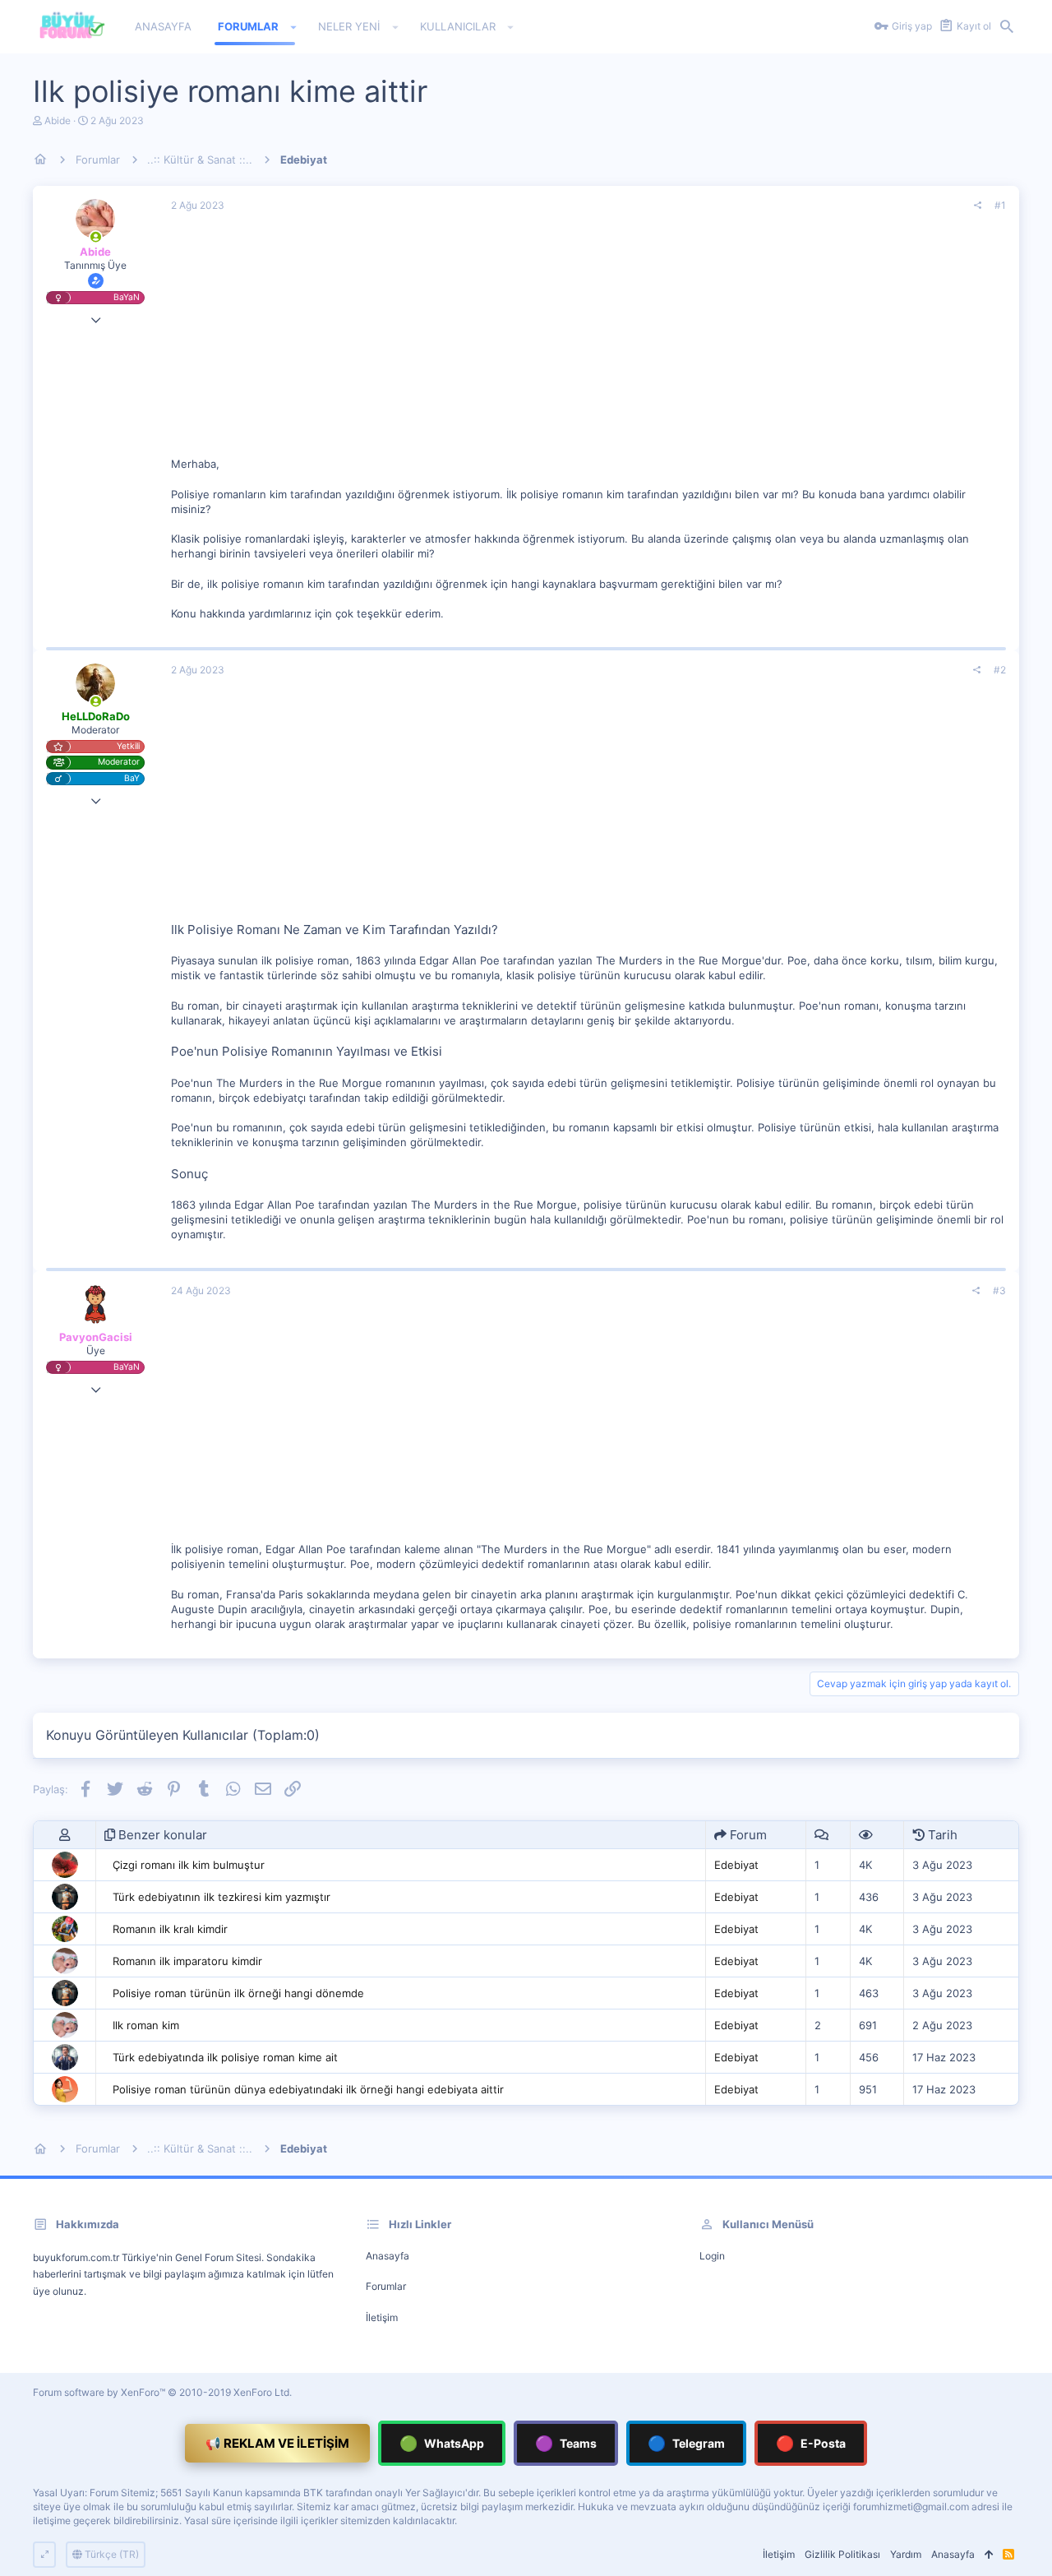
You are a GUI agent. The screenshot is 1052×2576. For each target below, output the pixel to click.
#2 (1000, 670)
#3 (999, 1290)
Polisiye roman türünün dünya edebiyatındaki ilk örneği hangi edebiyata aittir (308, 2089)
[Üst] (989, 2555)
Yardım (906, 2554)
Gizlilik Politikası (842, 2554)
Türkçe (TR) (111, 2554)
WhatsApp (442, 2443)
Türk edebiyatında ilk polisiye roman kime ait (225, 2057)
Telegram (686, 2443)
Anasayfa (388, 2256)
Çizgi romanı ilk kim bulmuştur (189, 1865)
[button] (294, 27)
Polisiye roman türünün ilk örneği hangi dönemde (238, 1993)
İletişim (382, 2317)
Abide (58, 120)
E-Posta (811, 2443)
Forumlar (386, 2286)
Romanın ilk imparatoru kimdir (187, 1961)
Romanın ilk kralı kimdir (170, 1929)
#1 (1000, 205)
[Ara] (1007, 27)
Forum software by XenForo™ (162, 2392)
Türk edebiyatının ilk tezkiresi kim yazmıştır (221, 1897)
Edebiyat (736, 1865)
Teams (566, 2443)
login (712, 2256)
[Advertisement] (588, 341)
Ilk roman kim (146, 2025)
